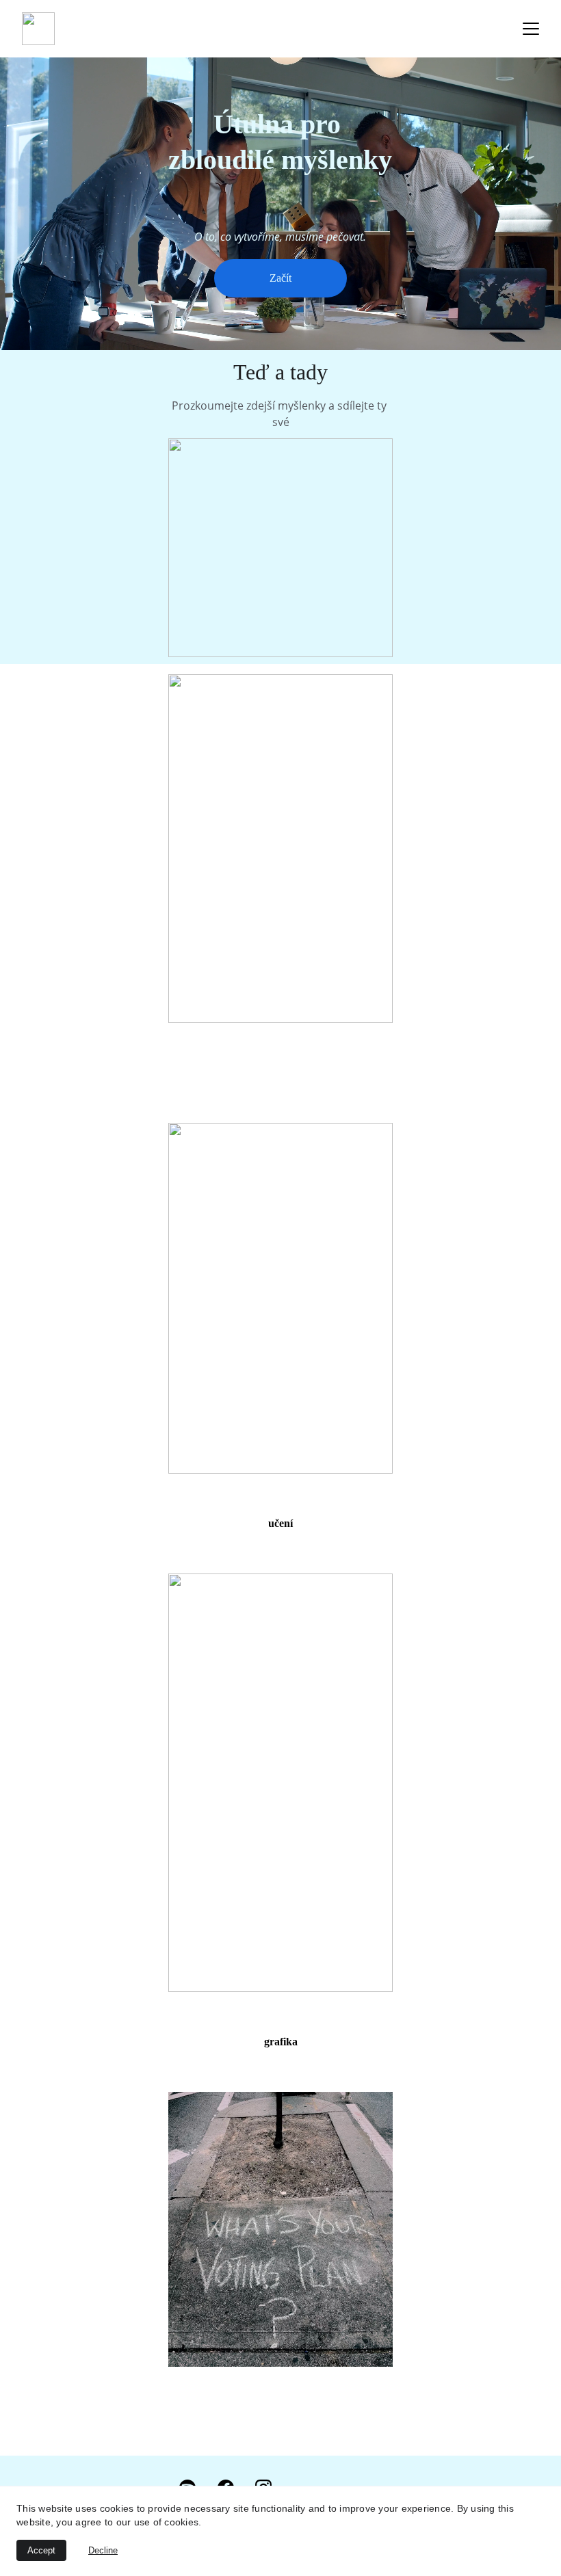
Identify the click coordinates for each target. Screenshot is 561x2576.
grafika (281, 2042)
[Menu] (531, 29)
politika (281, 2416)
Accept (41, 2550)
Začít (280, 278)
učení (280, 1523)
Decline (103, 2550)
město (281, 1073)
